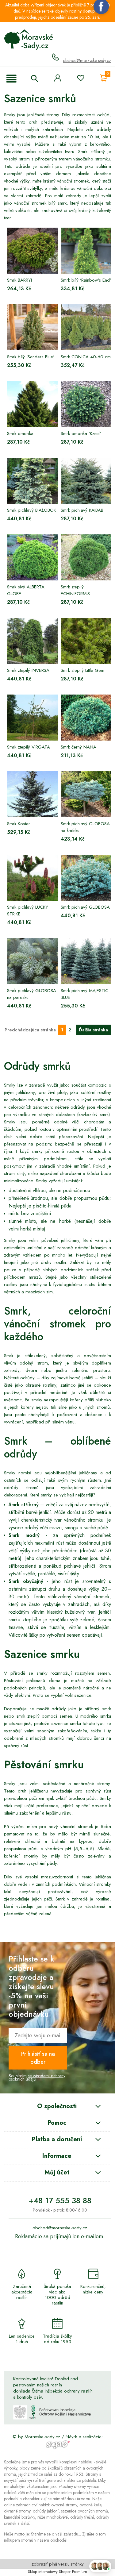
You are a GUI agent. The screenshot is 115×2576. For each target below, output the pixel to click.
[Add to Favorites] (80, 79)
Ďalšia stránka (93, 1030)
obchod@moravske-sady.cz (87, 60)
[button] (11, 79)
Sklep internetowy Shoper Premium (57, 2572)
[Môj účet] (58, 78)
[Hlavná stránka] (29, 40)
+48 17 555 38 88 (60, 2201)
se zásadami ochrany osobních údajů (37, 2077)
